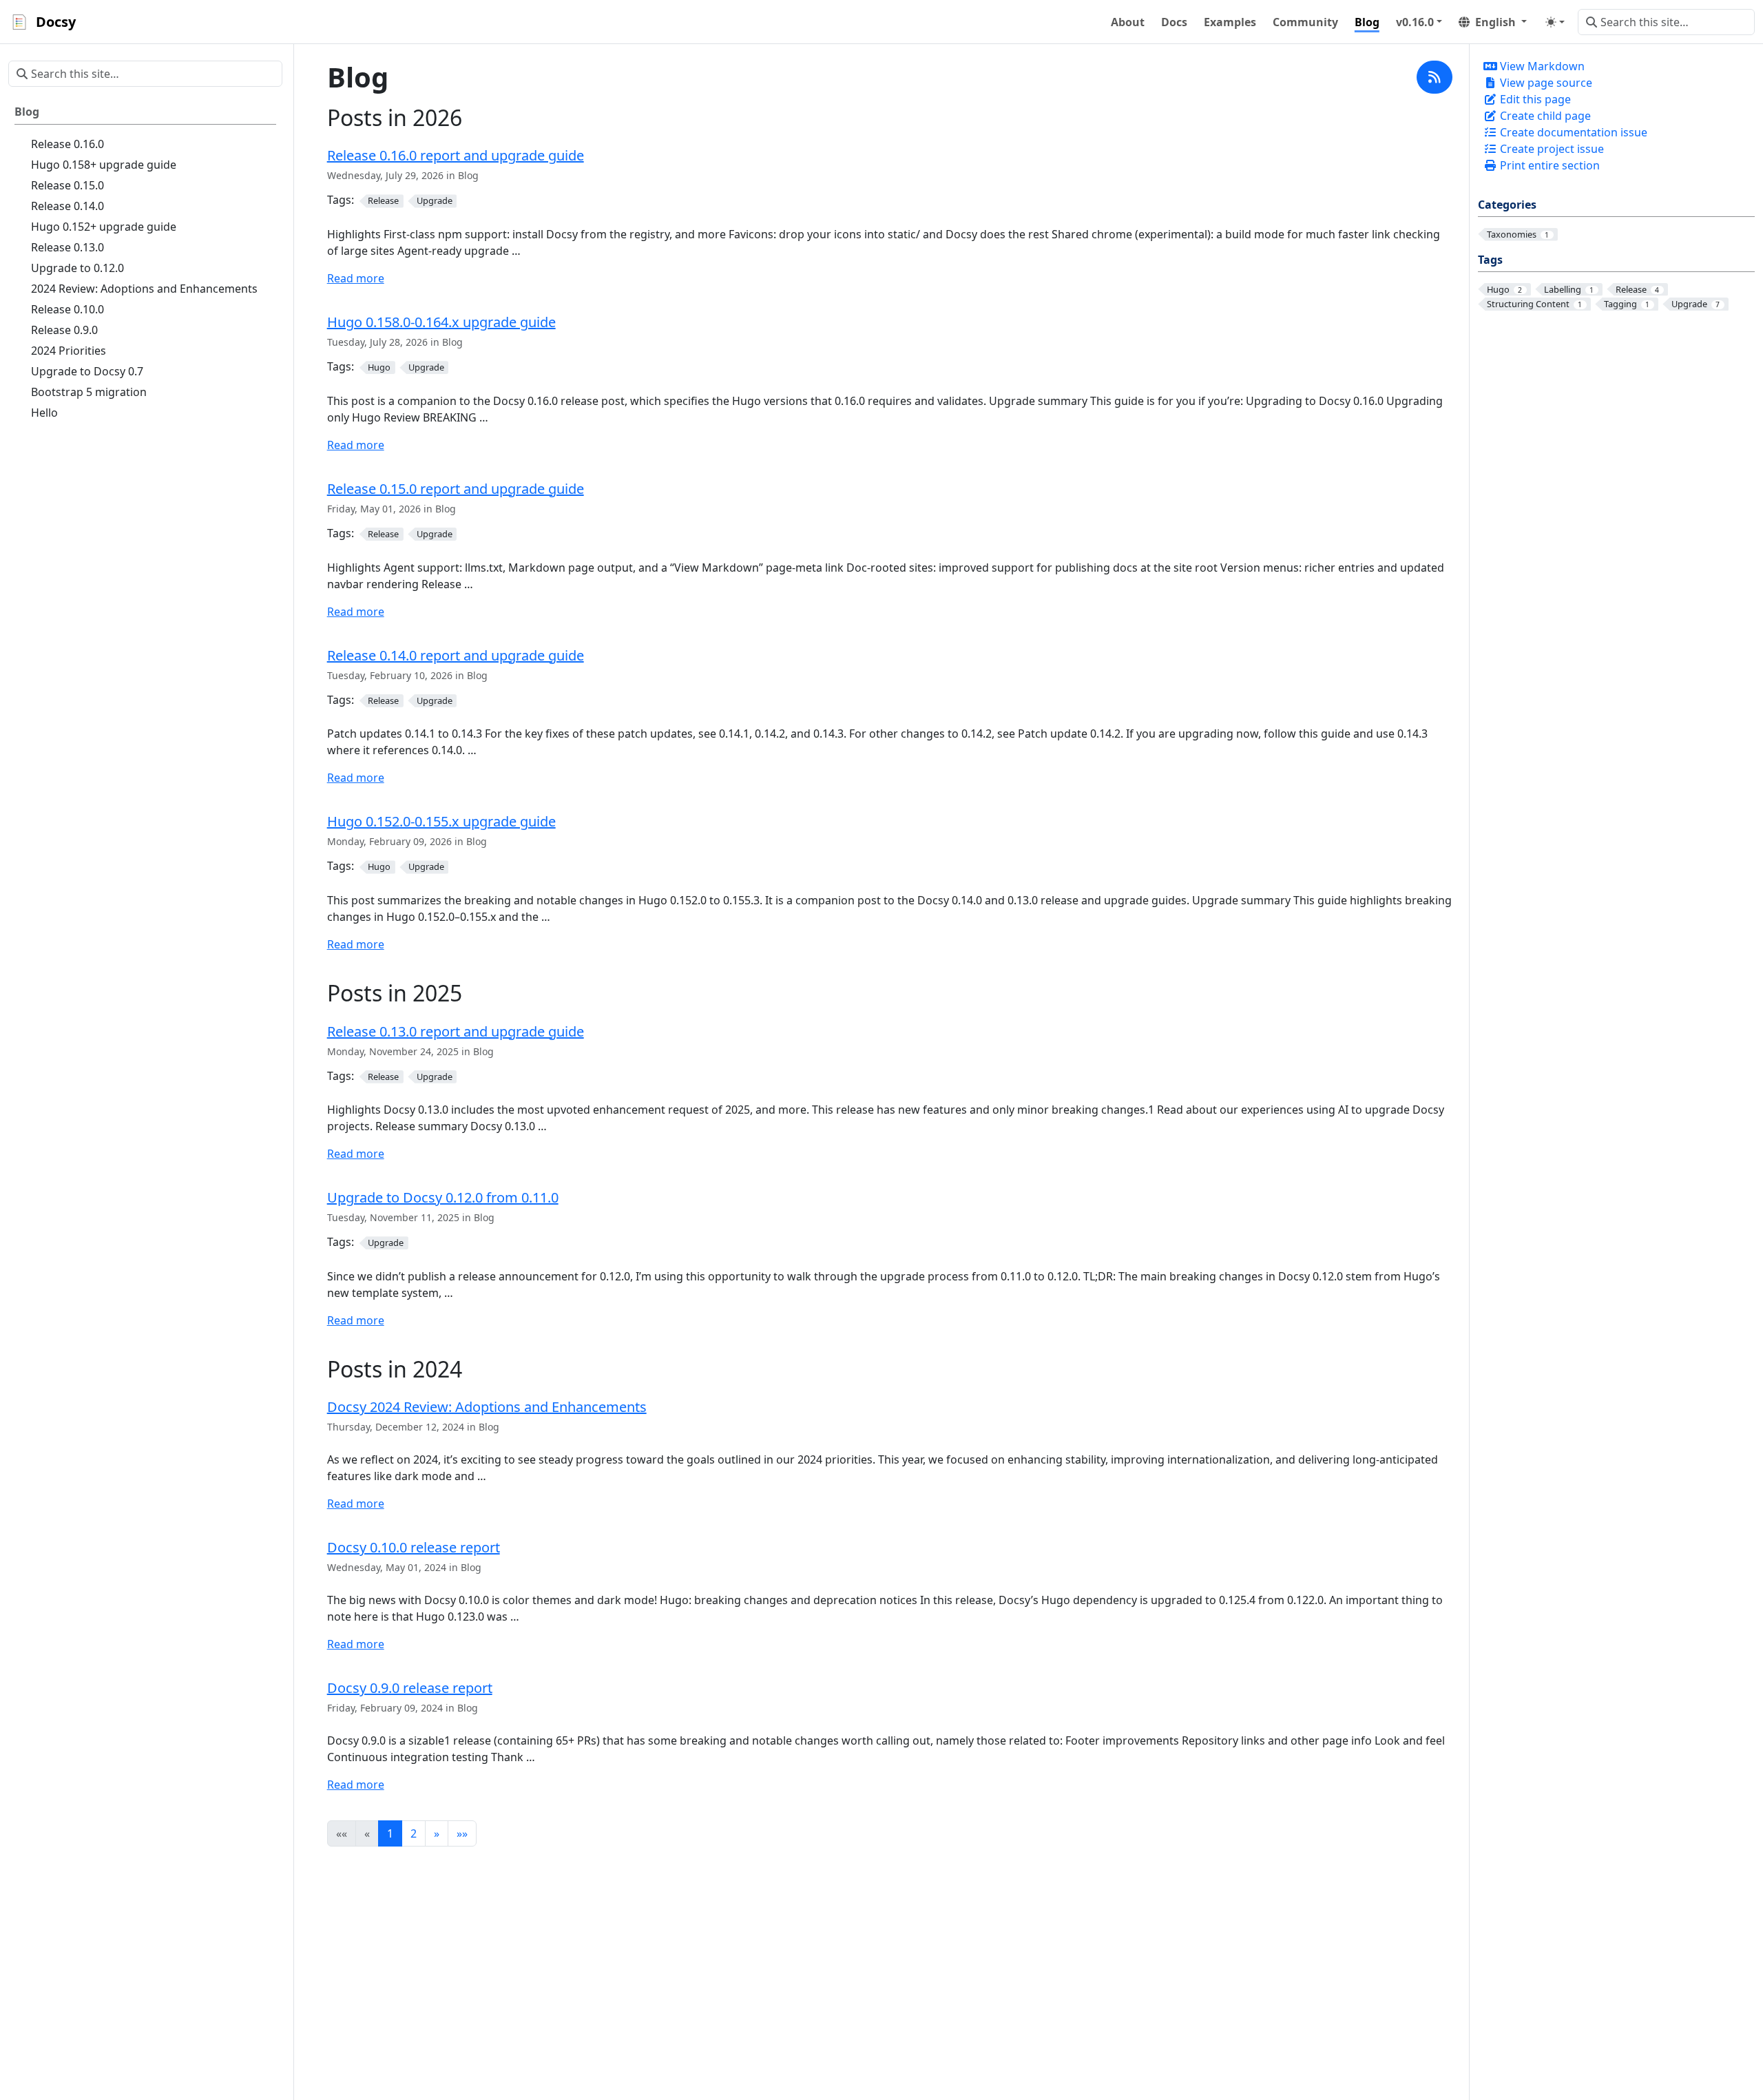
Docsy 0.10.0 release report (414, 1547)
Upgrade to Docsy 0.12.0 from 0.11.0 (443, 1197)
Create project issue (1551, 149)
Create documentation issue (1572, 132)
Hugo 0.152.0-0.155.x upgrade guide (441, 821)
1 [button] (390, 1833)
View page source (1545, 83)
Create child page (1544, 116)
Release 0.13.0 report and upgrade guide (456, 1031)
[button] (1419, 22)
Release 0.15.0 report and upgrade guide (456, 489)
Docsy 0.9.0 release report (410, 1688)
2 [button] (414, 1833)
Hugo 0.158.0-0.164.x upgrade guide (441, 322)
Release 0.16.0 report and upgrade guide (456, 155)
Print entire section (1548, 165)
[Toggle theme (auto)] (1555, 22)
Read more (356, 278)
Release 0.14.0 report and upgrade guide (456, 655)
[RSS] (1435, 77)
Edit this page (1534, 99)
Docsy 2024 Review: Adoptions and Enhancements (487, 1407)
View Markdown (1541, 66)
